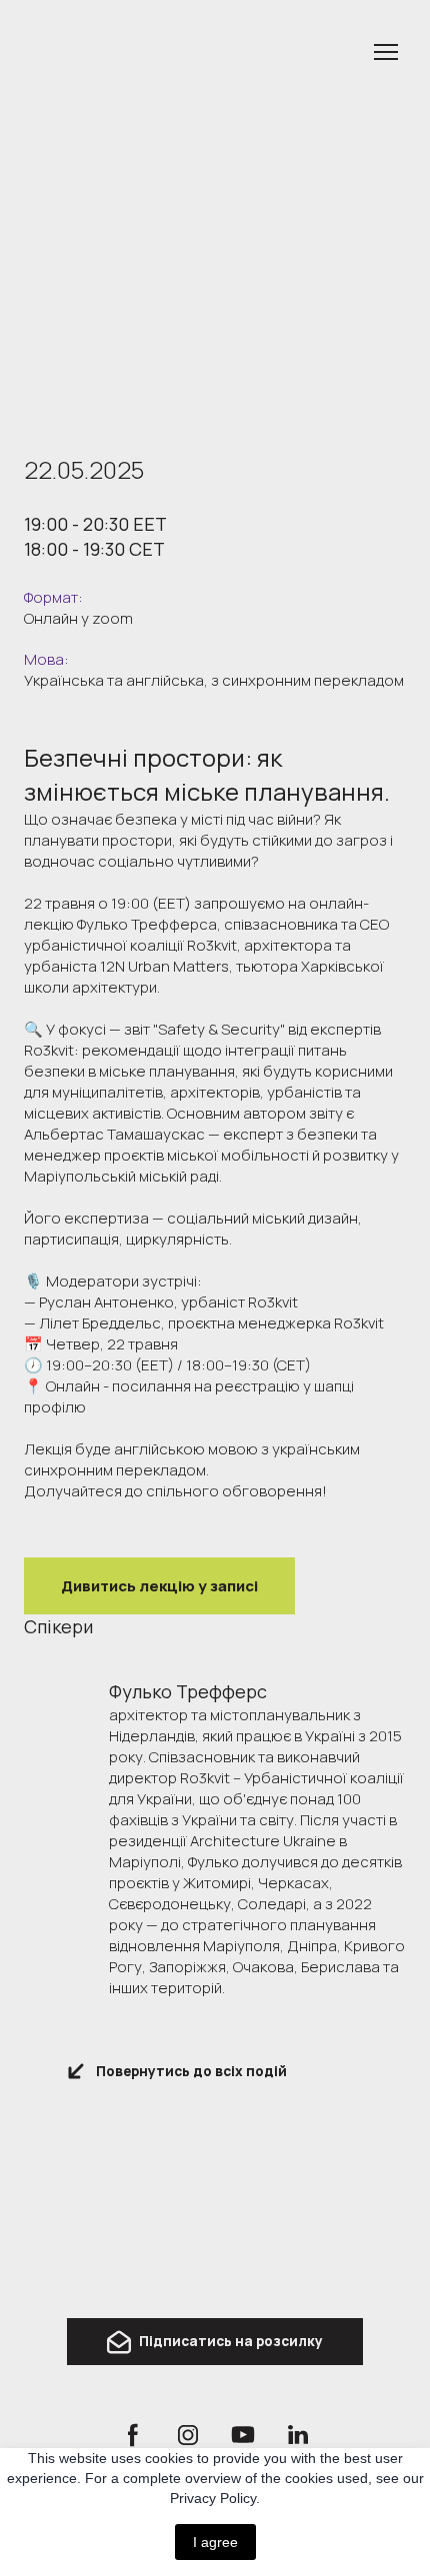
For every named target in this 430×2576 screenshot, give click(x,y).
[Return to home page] (215, 2227)
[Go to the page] (195, 52)
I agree (215, 2542)
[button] (159, 1586)
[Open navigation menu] (386, 52)
